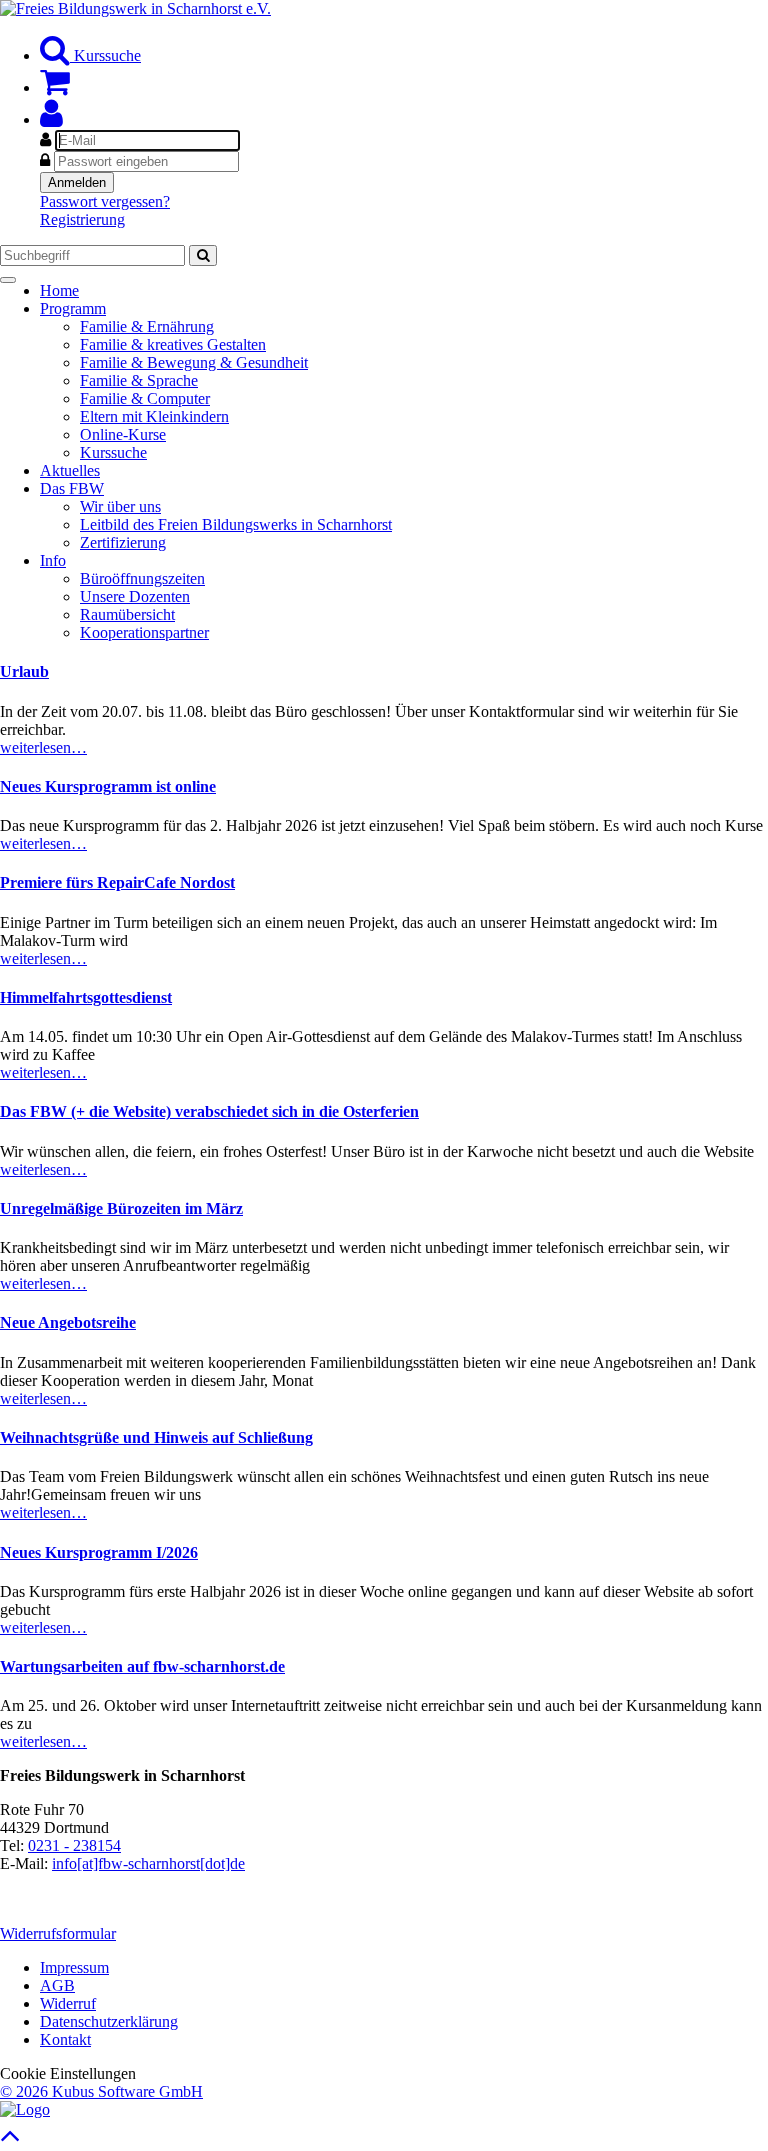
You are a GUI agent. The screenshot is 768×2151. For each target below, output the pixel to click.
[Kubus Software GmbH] (25, 2109)
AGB (57, 1985)
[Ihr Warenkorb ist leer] (55, 87)
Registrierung (82, 219)
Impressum (74, 1967)
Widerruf (68, 2003)
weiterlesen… (43, 747)
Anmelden (77, 182)
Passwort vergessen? (105, 201)
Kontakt (65, 2039)
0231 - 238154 (74, 1845)
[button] (51, 119)
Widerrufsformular (58, 1933)
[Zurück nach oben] (10, 2140)
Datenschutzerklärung (109, 2021)
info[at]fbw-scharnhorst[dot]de (148, 1863)
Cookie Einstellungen (68, 2073)
